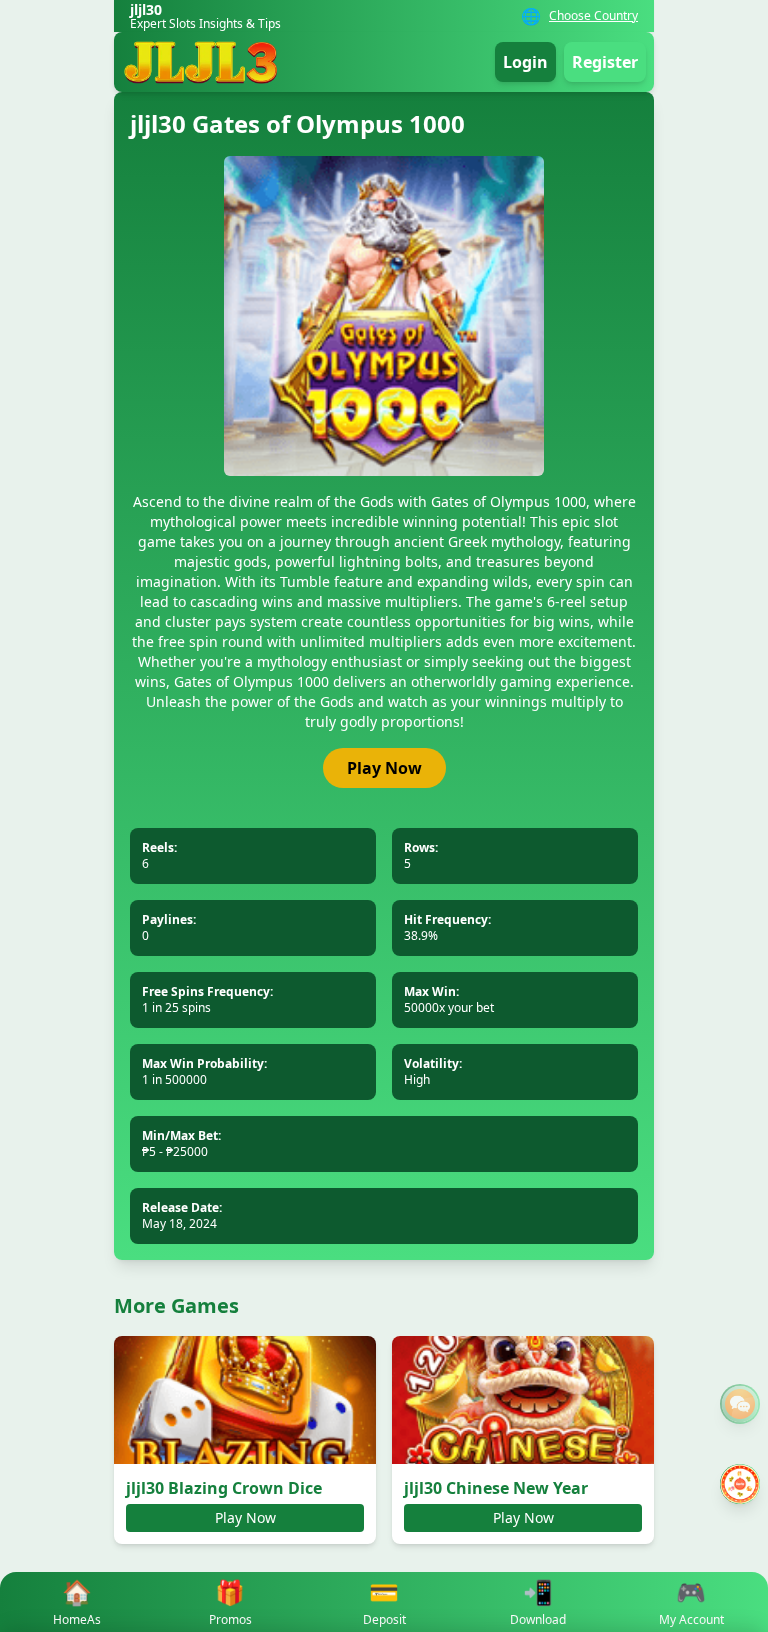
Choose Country (593, 16)
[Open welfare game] (740, 1484)
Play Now (384, 768)
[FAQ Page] (740, 1404)
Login (525, 62)
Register (605, 62)
